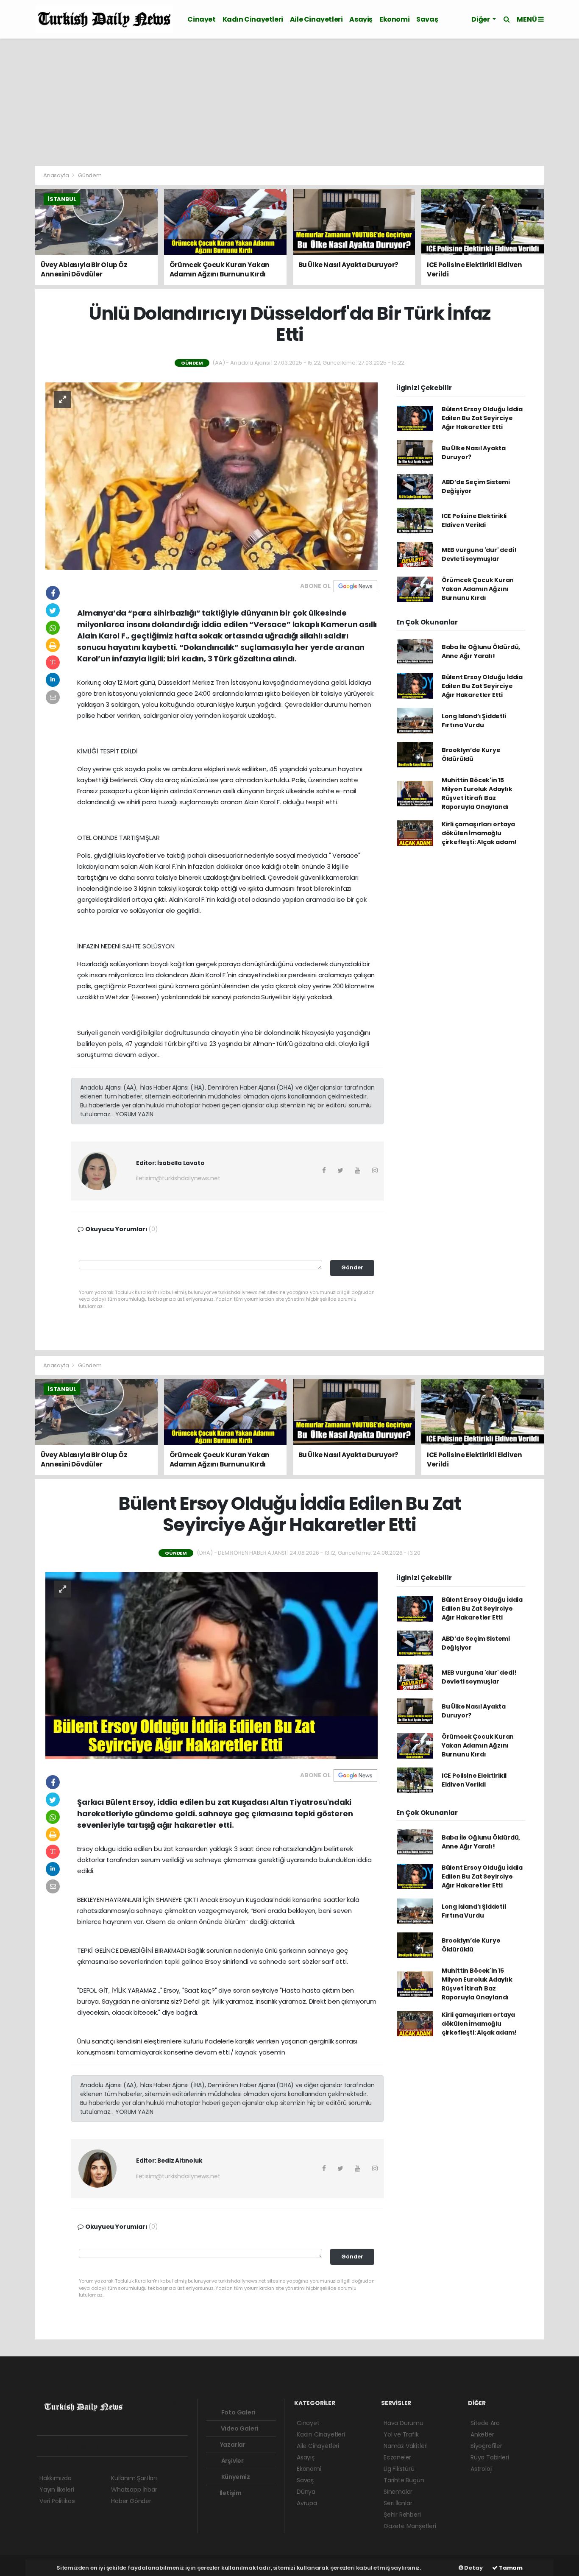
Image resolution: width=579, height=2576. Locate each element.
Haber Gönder (131, 2501)
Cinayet (201, 19)
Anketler (482, 2434)
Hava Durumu (404, 2423)
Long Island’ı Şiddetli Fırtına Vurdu (474, 721)
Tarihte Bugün (404, 2480)
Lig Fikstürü (399, 2469)
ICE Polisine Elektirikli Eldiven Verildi (474, 520)
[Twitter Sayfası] (57, 2446)
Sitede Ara (485, 2423)
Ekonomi (394, 19)
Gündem (90, 175)
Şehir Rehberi (402, 2515)
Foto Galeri (238, 2412)
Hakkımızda (56, 2478)
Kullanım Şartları (134, 2478)
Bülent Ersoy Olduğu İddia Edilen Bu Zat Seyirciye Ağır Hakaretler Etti (482, 418)
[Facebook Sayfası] (43, 2446)
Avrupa (307, 2503)
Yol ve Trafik (401, 2434)
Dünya (306, 2492)
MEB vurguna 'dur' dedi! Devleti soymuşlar (479, 554)
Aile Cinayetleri (316, 19)
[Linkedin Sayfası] (103, 2446)
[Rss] (118, 2446)
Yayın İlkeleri (57, 2490)
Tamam (510, 2568)
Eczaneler (397, 2457)
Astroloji (482, 2469)
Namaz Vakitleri (406, 2446)
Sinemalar (398, 2492)
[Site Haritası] (133, 2446)
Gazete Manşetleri (410, 2526)
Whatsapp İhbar (134, 2490)
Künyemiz (235, 2477)
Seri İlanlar (398, 2503)
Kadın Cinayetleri (253, 19)
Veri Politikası (57, 2501)
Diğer (481, 19)
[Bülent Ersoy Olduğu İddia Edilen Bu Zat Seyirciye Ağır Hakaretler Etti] (212, 1665)
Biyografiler (486, 2446)
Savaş (427, 19)
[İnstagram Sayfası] (73, 2446)
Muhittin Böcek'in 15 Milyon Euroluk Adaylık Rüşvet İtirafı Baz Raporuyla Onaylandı (477, 793)
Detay (473, 2568)
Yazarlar (232, 2445)
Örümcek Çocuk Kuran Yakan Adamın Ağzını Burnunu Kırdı (478, 589)
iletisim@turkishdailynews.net (178, 1178)
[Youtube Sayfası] (88, 2446)
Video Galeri (239, 2428)
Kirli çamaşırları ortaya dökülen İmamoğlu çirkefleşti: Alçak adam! (479, 833)
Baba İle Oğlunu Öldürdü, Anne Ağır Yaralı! (481, 651)
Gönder (352, 1267)
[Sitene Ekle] (148, 2446)
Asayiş (361, 19)
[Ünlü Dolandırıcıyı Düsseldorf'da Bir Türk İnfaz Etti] (212, 476)
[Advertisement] (289, 102)
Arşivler (232, 2461)
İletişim (230, 2493)
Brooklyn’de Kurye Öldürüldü (471, 754)
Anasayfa (57, 175)
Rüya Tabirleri (490, 2457)
